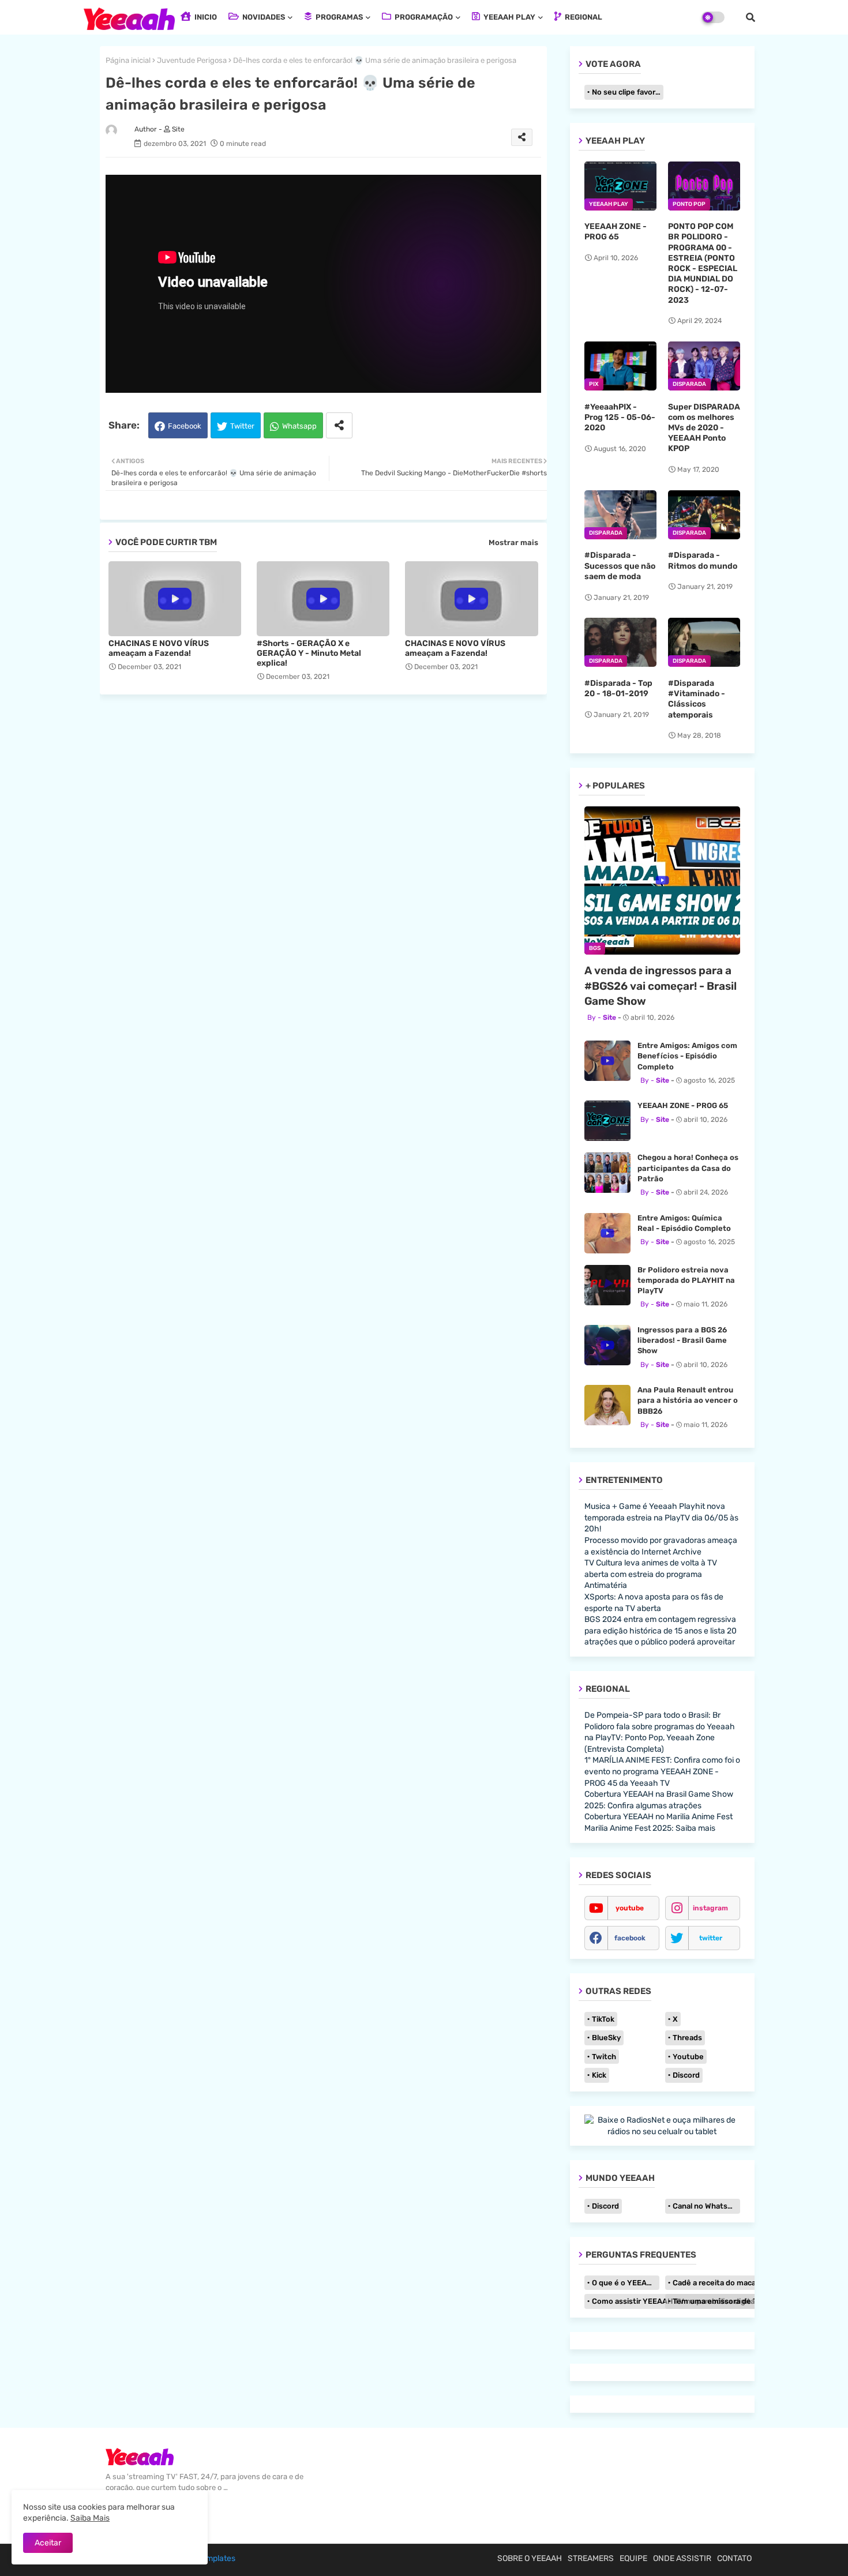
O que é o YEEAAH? (626, 2283)
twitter (711, 1938)
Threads (687, 2038)
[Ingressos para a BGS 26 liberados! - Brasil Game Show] (607, 1345)
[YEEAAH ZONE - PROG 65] (607, 1121)
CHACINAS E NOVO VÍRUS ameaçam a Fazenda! (159, 648)
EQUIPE (633, 2558)
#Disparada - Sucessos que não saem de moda (620, 566)
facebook (630, 1938)
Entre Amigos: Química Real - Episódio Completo (684, 1223)
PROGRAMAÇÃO (423, 17)
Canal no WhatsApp (706, 2206)
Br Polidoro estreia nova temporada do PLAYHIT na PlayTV (686, 1280)
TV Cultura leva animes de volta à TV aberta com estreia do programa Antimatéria (651, 1574)
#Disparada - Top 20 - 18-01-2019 (618, 688)
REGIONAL (583, 17)
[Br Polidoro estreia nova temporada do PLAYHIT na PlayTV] (607, 1285)
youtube (630, 1908)
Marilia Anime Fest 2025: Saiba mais (650, 1828)
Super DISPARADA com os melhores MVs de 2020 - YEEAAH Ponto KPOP (704, 428)
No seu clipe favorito (628, 92)
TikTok (603, 2019)
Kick (599, 2075)
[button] (751, 17)
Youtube (688, 2057)
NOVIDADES (263, 17)
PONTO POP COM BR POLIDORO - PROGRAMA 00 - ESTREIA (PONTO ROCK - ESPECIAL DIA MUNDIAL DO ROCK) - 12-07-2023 (703, 263)
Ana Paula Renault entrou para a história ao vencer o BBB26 (688, 1400)
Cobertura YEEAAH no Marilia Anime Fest (658, 1817)
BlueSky (606, 2038)
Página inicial (128, 60)
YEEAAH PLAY (509, 17)
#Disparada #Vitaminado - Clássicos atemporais (697, 699)
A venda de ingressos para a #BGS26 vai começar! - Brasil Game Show (661, 986)
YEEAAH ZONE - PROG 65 (616, 232)
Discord (686, 2075)
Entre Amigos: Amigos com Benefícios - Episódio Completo (687, 1056)
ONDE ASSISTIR (682, 2558)
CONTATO (734, 2558)
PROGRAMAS (338, 17)
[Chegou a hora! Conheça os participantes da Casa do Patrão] (607, 1173)
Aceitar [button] (48, 2543)
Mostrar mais (513, 542)
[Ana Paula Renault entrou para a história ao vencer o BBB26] (607, 1405)
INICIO (205, 17)
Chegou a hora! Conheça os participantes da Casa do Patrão (688, 1168)
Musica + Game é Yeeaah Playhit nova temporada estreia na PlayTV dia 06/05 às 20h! (661, 1518)
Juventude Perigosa (192, 60)
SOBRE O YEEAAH (530, 2558)
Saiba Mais (90, 2518)
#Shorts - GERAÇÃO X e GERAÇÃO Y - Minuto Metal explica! (309, 653)
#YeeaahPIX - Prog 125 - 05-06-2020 (620, 417)
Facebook (185, 426)
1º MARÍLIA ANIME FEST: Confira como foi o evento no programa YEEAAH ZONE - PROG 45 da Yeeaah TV (662, 1771)
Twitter (242, 426)
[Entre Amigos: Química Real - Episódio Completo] (607, 1233)
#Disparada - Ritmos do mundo (703, 560)
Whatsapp (299, 426)
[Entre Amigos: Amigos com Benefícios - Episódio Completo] (607, 1061)
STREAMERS (591, 2558)
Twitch (604, 2057)
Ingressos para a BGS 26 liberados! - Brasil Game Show (682, 1340)
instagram (710, 1908)
